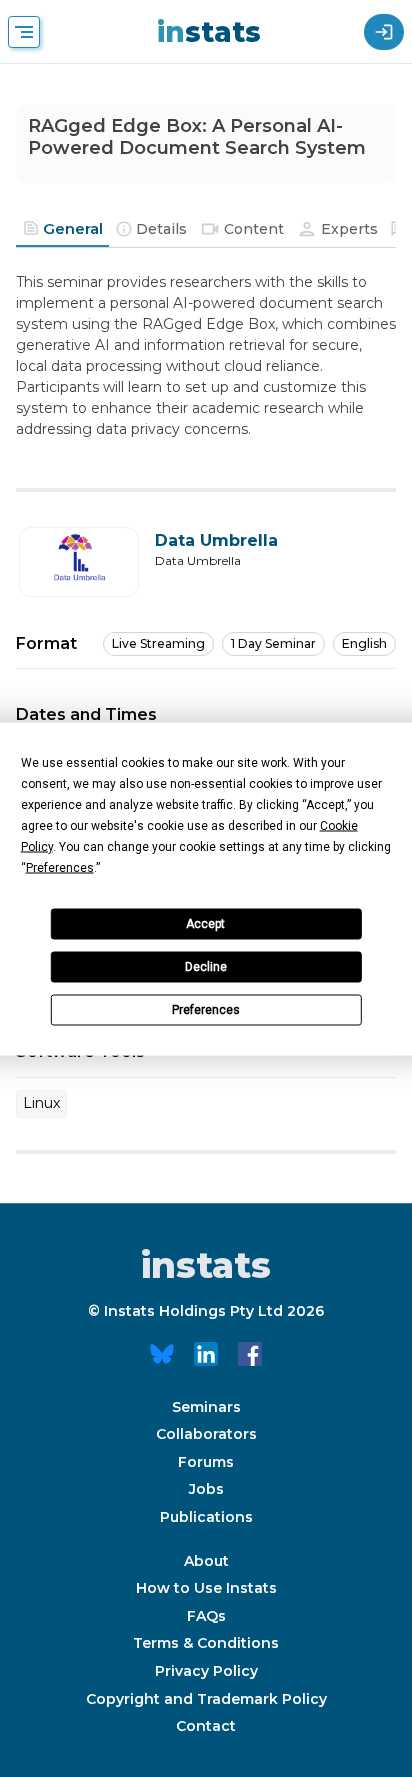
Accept (205, 924)
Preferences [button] (60, 867)
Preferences (206, 1010)
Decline (206, 967)
